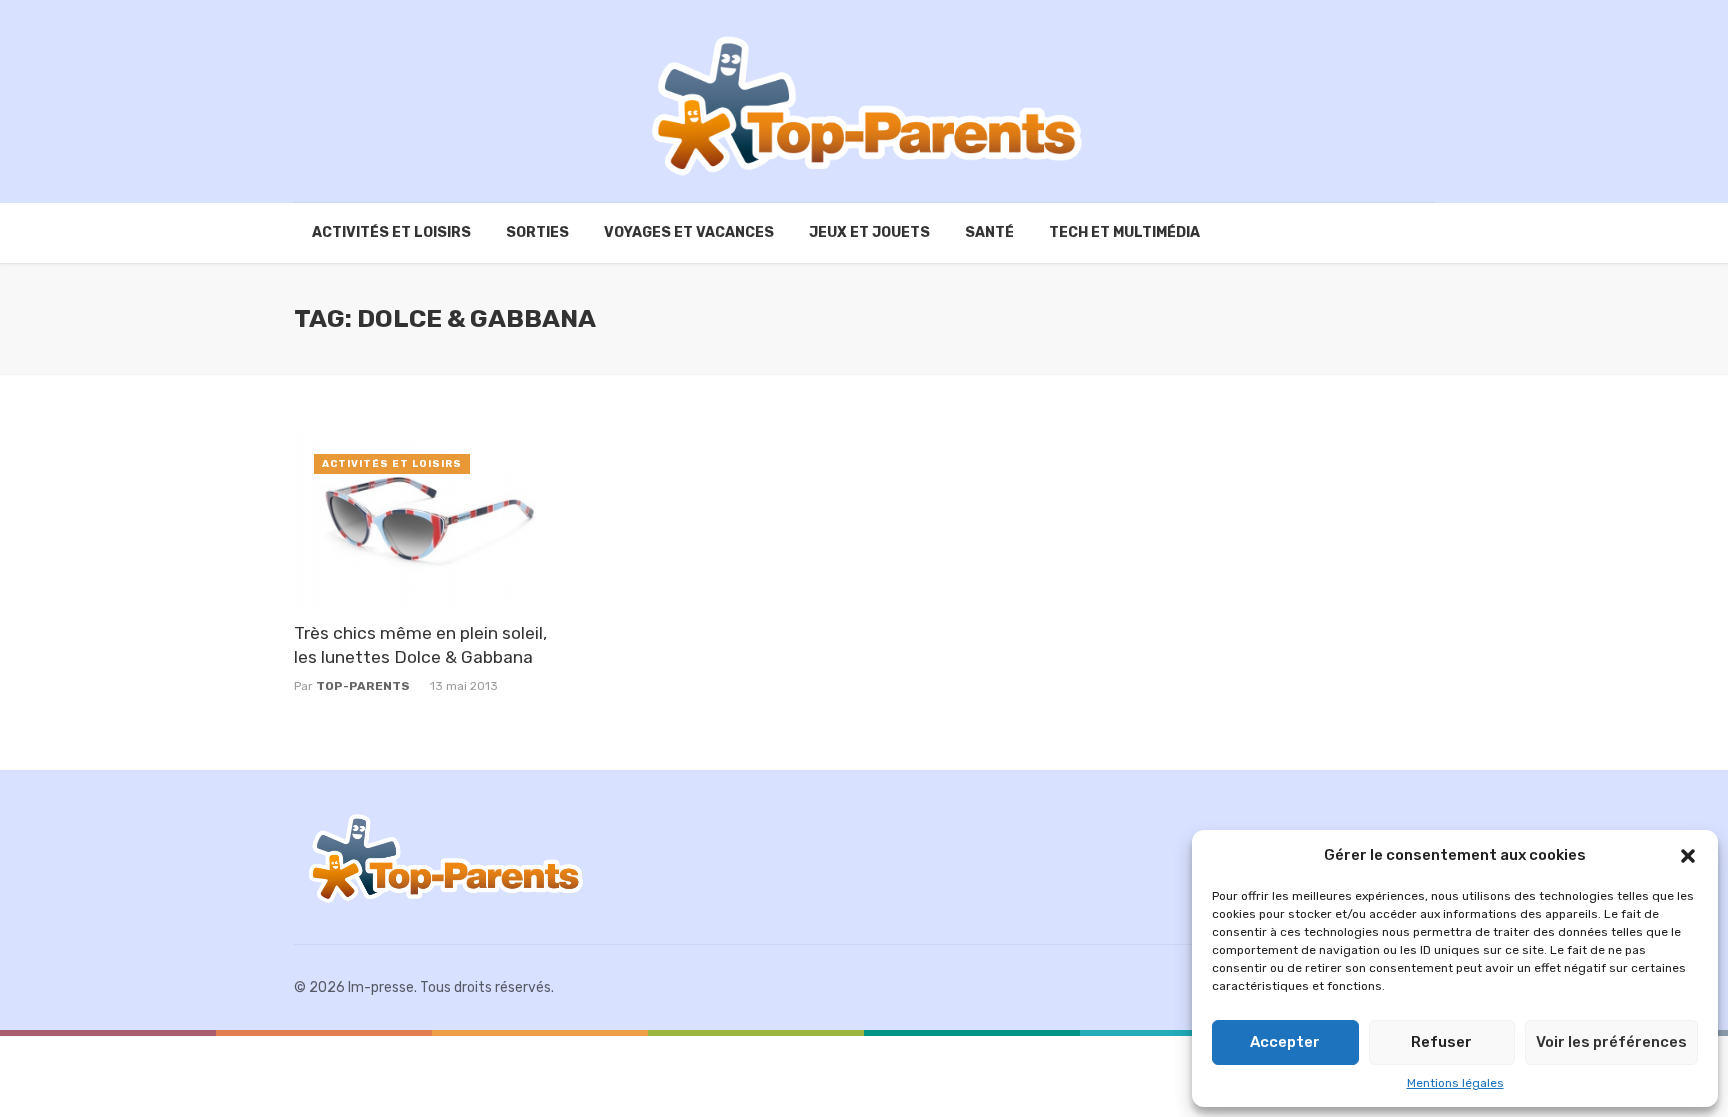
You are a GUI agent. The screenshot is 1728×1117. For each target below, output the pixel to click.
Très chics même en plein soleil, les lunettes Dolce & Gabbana (420, 645)
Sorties (537, 232)
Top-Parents (363, 686)
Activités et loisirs (391, 232)
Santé (989, 232)
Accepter (1285, 1042)
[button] (1688, 856)
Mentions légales (1455, 1083)
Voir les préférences (1611, 1042)
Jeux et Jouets (869, 232)
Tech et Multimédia (1124, 232)
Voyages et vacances (689, 232)
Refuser (1441, 1042)
